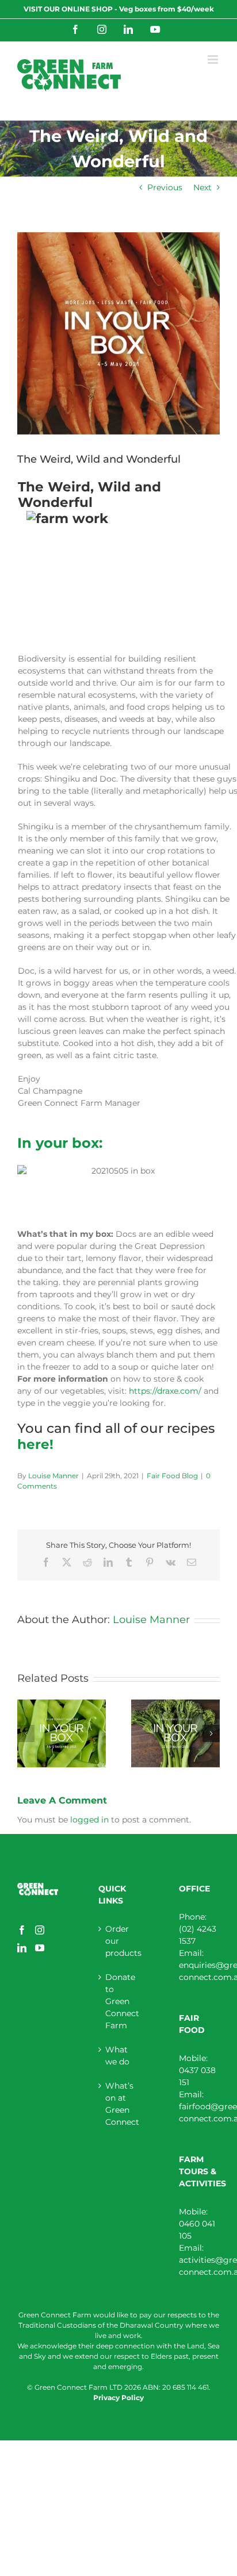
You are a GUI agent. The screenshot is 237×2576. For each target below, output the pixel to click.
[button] (26, 1733)
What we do (117, 2056)
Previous (165, 187)
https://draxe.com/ (165, 1391)
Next (202, 187)
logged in (89, 1820)
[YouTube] (40, 1948)
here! (35, 1444)
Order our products (119, 1941)
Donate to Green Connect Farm (119, 2001)
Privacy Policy (118, 2398)
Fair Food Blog (172, 1476)
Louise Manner (53, 1476)
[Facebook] (22, 1930)
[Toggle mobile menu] (214, 59)
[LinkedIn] (22, 1948)
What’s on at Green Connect (119, 2104)
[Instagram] (40, 1930)
